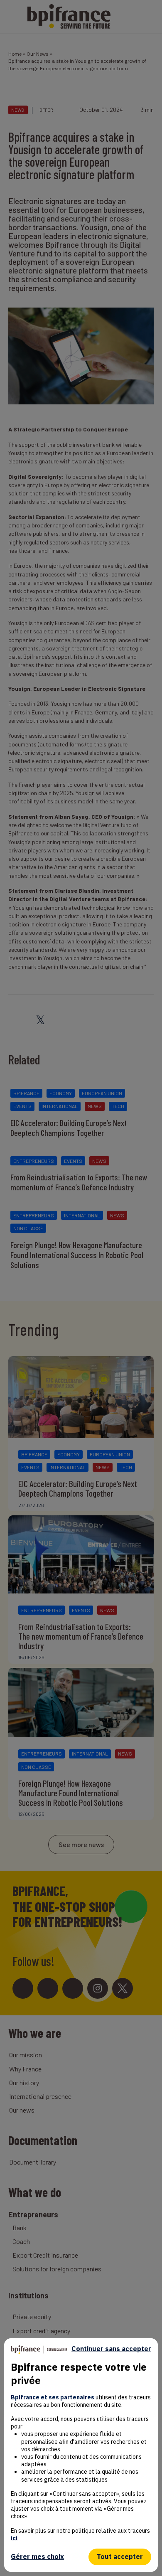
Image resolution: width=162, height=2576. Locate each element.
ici (14, 2538)
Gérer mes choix (37, 2556)
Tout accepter (120, 2556)
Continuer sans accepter (111, 2349)
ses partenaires (71, 2397)
